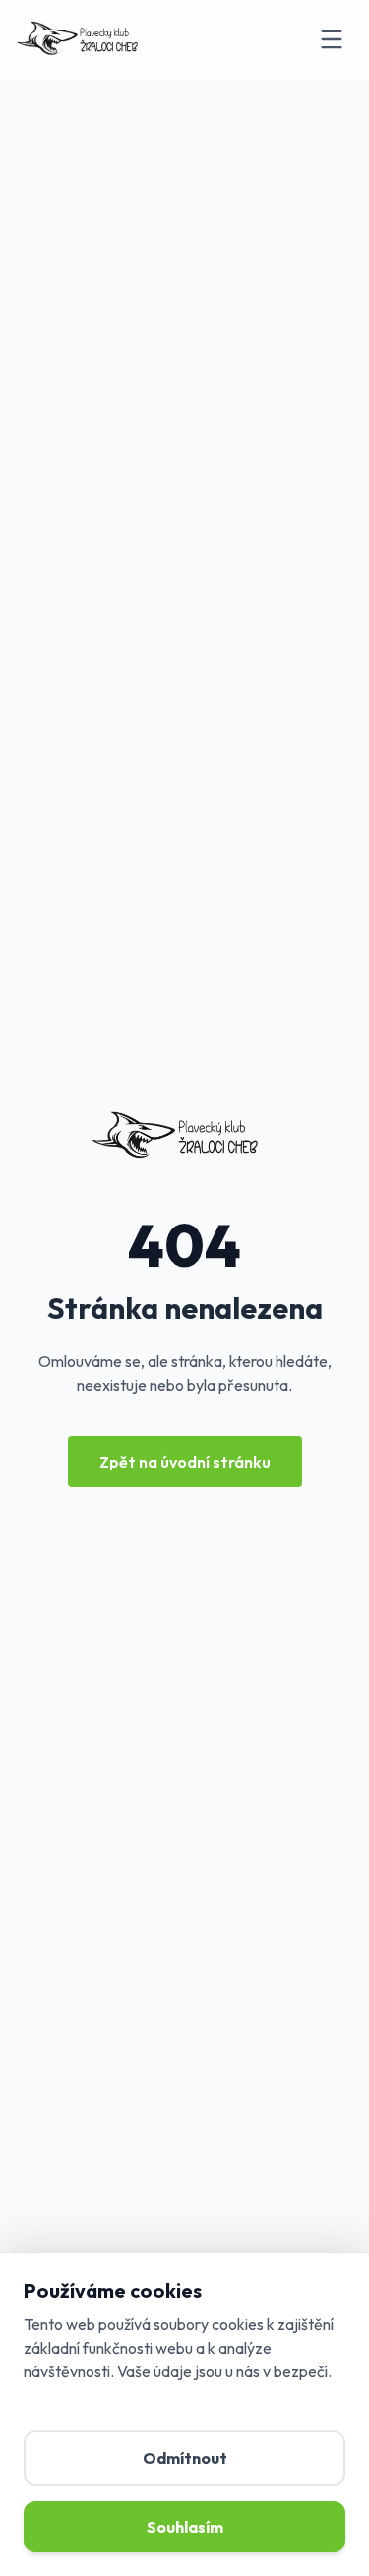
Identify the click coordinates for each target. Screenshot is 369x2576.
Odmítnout (185, 2458)
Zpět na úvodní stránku (185, 1462)
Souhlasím (185, 2527)
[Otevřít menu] (332, 39)
